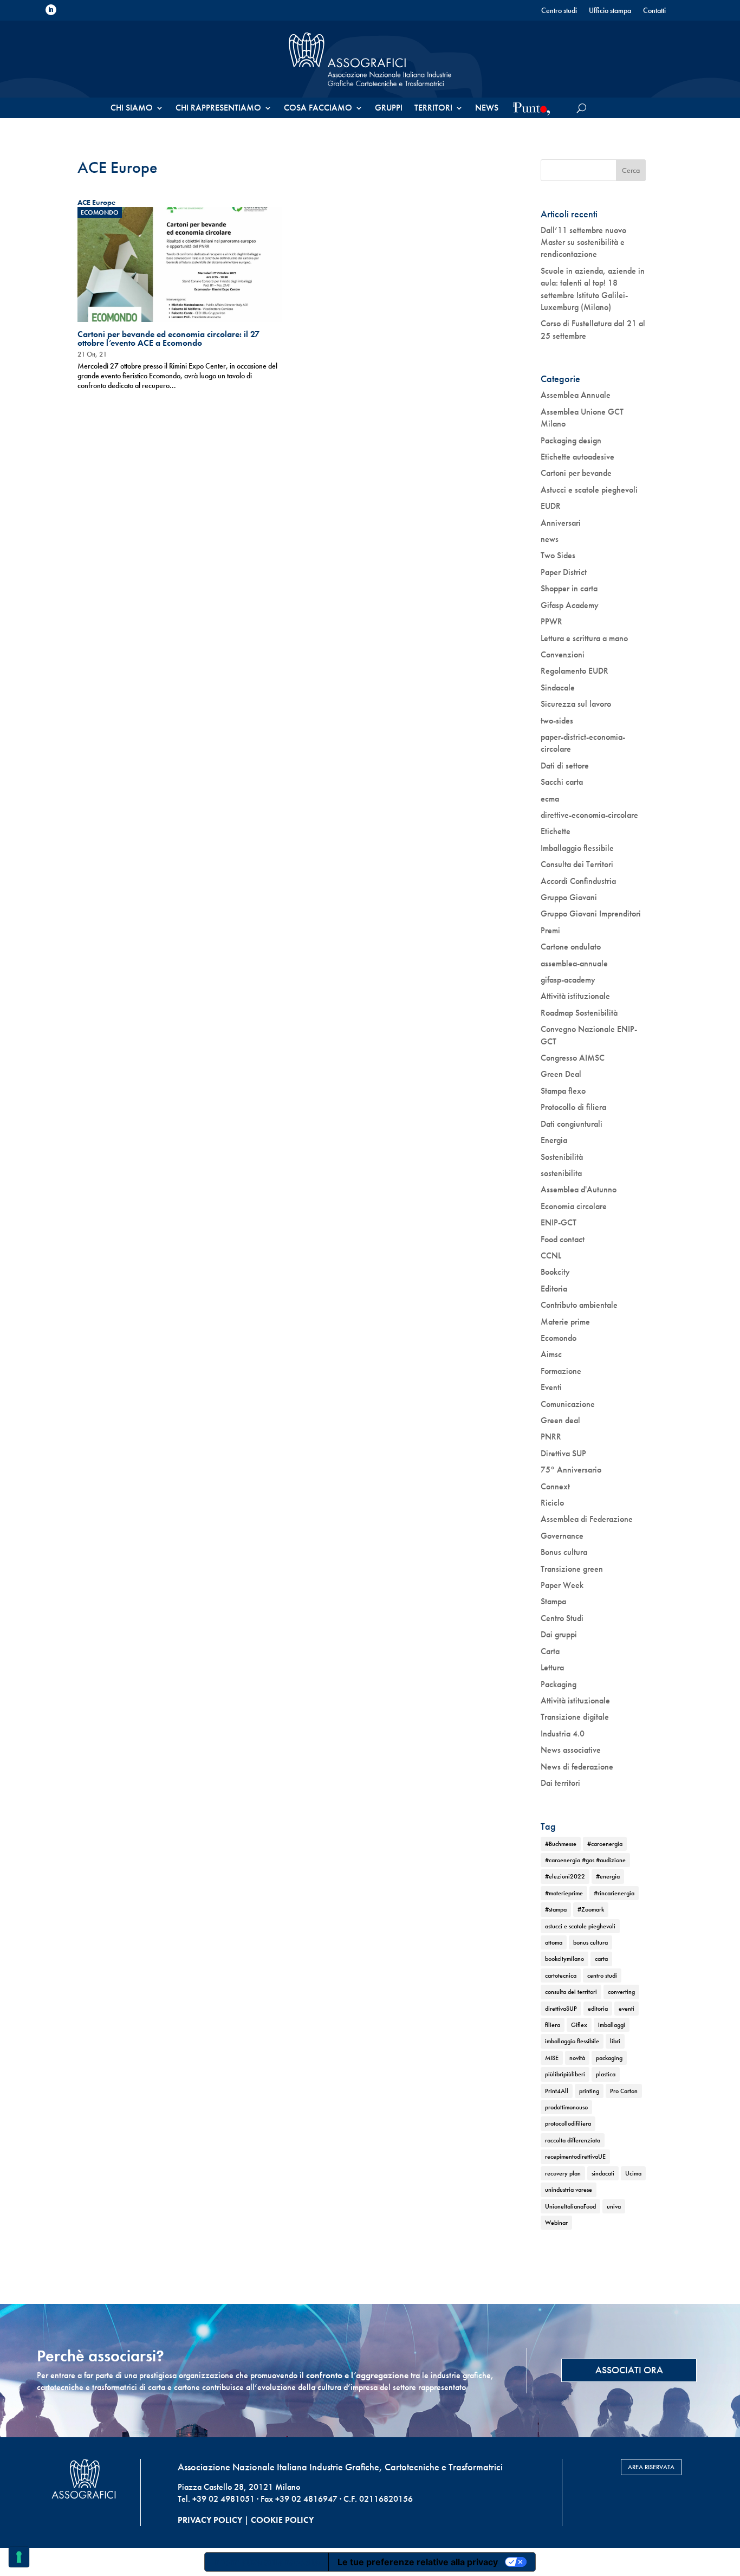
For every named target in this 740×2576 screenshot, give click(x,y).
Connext (555, 1486)
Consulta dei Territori (577, 864)
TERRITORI (433, 109)
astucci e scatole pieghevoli (580, 1926)
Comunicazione (568, 1404)
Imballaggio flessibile (577, 848)
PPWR (551, 621)
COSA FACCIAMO (318, 109)
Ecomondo (100, 212)
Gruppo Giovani (569, 897)
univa (614, 2206)
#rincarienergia (614, 1893)
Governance (562, 1536)
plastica (606, 2074)
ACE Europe (96, 202)
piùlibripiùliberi (565, 2074)
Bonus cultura (564, 1552)
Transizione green (572, 1569)
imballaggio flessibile (572, 2041)
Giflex (579, 2025)
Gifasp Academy (570, 605)
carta (601, 1959)
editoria (598, 2009)
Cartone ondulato (571, 947)
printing (589, 2091)
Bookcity (555, 1272)
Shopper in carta (569, 588)
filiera (553, 2025)
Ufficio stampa (610, 11)
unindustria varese (569, 2190)
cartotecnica (561, 1975)
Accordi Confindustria (578, 881)
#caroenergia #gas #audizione (585, 1860)
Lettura (552, 1667)
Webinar (556, 2223)
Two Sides (558, 555)
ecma (550, 799)
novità (577, 2058)
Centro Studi (562, 1618)
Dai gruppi (559, 1634)
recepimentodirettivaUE (575, 2157)
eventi (627, 2009)
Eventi (551, 1387)
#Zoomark (591, 1909)
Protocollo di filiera (573, 1107)
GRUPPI (389, 109)
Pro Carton (624, 2091)
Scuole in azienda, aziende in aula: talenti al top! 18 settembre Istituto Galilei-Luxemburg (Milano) (593, 289)
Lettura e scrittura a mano (584, 638)
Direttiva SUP (563, 1453)
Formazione (561, 1371)
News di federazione (577, 1767)
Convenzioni (563, 654)
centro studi (602, 1975)
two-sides (557, 721)
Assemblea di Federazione (587, 1519)
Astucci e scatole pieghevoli (589, 490)
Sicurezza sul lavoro (576, 704)
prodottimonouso (566, 2107)
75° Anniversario (571, 1470)
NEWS (487, 109)
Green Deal (561, 1074)
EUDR (551, 506)
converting (621, 1992)
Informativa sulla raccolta (267, 2562)
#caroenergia (605, 1844)
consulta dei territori (571, 1992)
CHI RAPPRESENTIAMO (218, 109)
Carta (550, 1651)
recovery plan (563, 2173)
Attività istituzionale (575, 996)
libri (615, 2041)
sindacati (603, 2173)
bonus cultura (590, 1942)
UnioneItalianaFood (570, 2206)
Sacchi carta (562, 782)
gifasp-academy (568, 980)
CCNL (551, 1255)
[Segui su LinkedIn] (51, 10)
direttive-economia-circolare (589, 815)
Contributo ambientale (579, 1305)
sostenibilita (561, 1173)
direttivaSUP (561, 2009)
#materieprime (564, 1893)
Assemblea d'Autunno (579, 1189)
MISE (552, 2058)
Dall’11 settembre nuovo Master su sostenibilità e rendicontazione (583, 242)
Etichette (556, 831)
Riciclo (552, 1503)
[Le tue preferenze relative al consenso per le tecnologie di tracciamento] (19, 2557)
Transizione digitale (575, 1717)
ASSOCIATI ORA (629, 2370)
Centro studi (559, 11)
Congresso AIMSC (573, 1058)
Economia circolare (574, 1206)
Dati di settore (565, 766)
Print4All (557, 2091)
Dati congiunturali (572, 1124)
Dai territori (560, 1783)
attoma (554, 1942)
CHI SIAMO (132, 109)
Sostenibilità (562, 1157)
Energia (554, 1140)
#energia (608, 1876)
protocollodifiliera (568, 2123)
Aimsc (551, 1354)
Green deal (560, 1420)
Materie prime (565, 1322)
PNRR (551, 1437)
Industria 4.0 (563, 1734)
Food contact (563, 1239)
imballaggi (612, 2025)
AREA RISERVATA (651, 2467)
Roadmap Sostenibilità (579, 1013)
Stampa (553, 1601)
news (550, 539)
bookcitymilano (564, 1959)
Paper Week (562, 1585)
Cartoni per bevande (576, 473)
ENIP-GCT (559, 1222)
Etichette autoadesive (577, 457)
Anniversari (561, 523)
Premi (550, 930)
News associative (571, 1750)
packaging (609, 2058)
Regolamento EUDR (575, 671)
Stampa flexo (563, 1091)
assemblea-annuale (574, 963)
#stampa (556, 1909)
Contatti (654, 11)
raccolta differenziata (573, 2140)
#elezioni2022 (565, 1876)
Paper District (564, 572)
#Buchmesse (561, 1844)
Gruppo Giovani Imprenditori (591, 913)
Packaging (559, 1684)
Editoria (554, 1289)
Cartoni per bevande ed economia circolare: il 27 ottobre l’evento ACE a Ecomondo (168, 338)
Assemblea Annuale (576, 395)
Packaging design (571, 440)
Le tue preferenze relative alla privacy (418, 2562)
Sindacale (558, 687)
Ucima (633, 2173)
